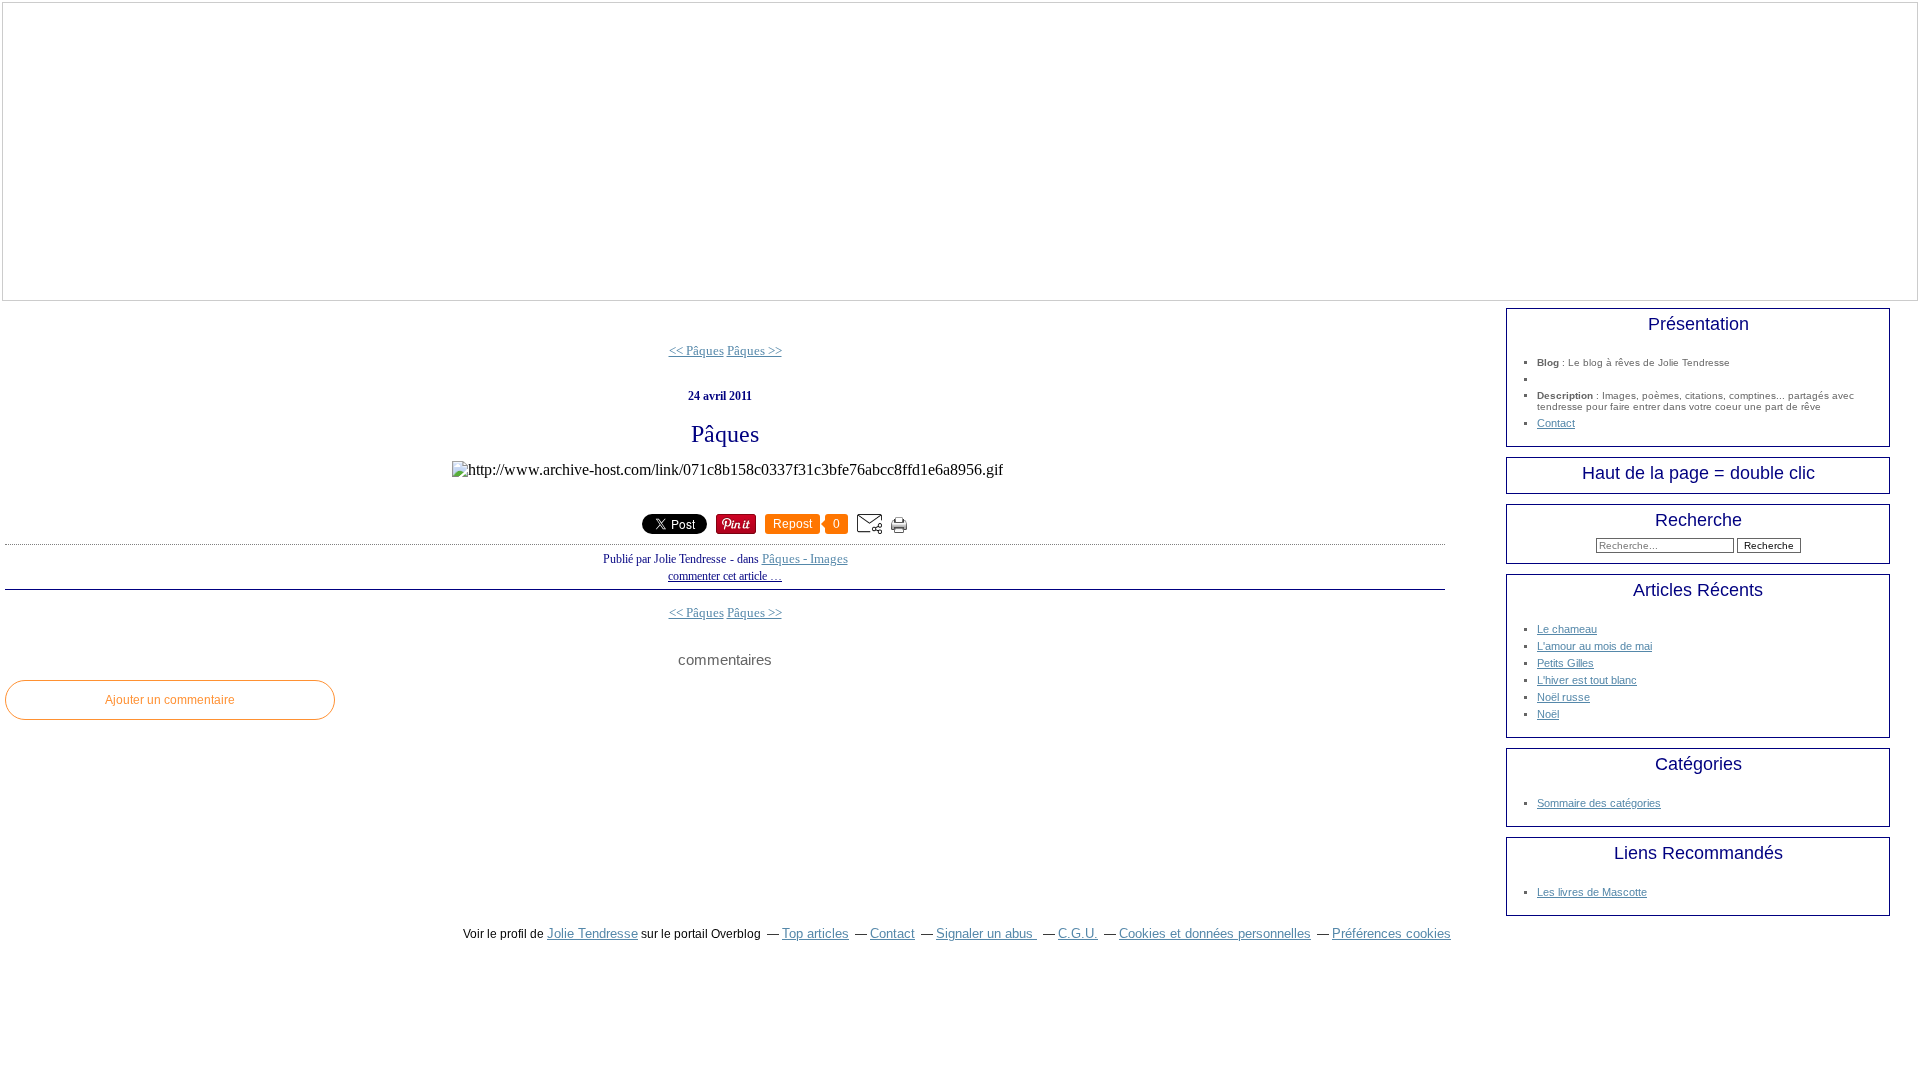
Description (1566, 395)
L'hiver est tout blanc (1587, 680)
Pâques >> (754, 350)
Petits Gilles (1565, 663)
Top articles (815, 933)
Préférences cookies (1391, 933)
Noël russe (1563, 697)
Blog (1548, 362)
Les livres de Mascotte (1592, 892)
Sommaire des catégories (1599, 803)
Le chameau (1567, 629)
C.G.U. (1078, 933)
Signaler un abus (986, 933)
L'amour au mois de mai (1594, 646)
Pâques (725, 434)
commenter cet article (719, 576)
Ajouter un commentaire (170, 700)
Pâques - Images (805, 558)
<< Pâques (696, 350)
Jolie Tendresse (592, 933)
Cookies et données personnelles (1215, 933)
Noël (1548, 714)
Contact (1556, 423)
